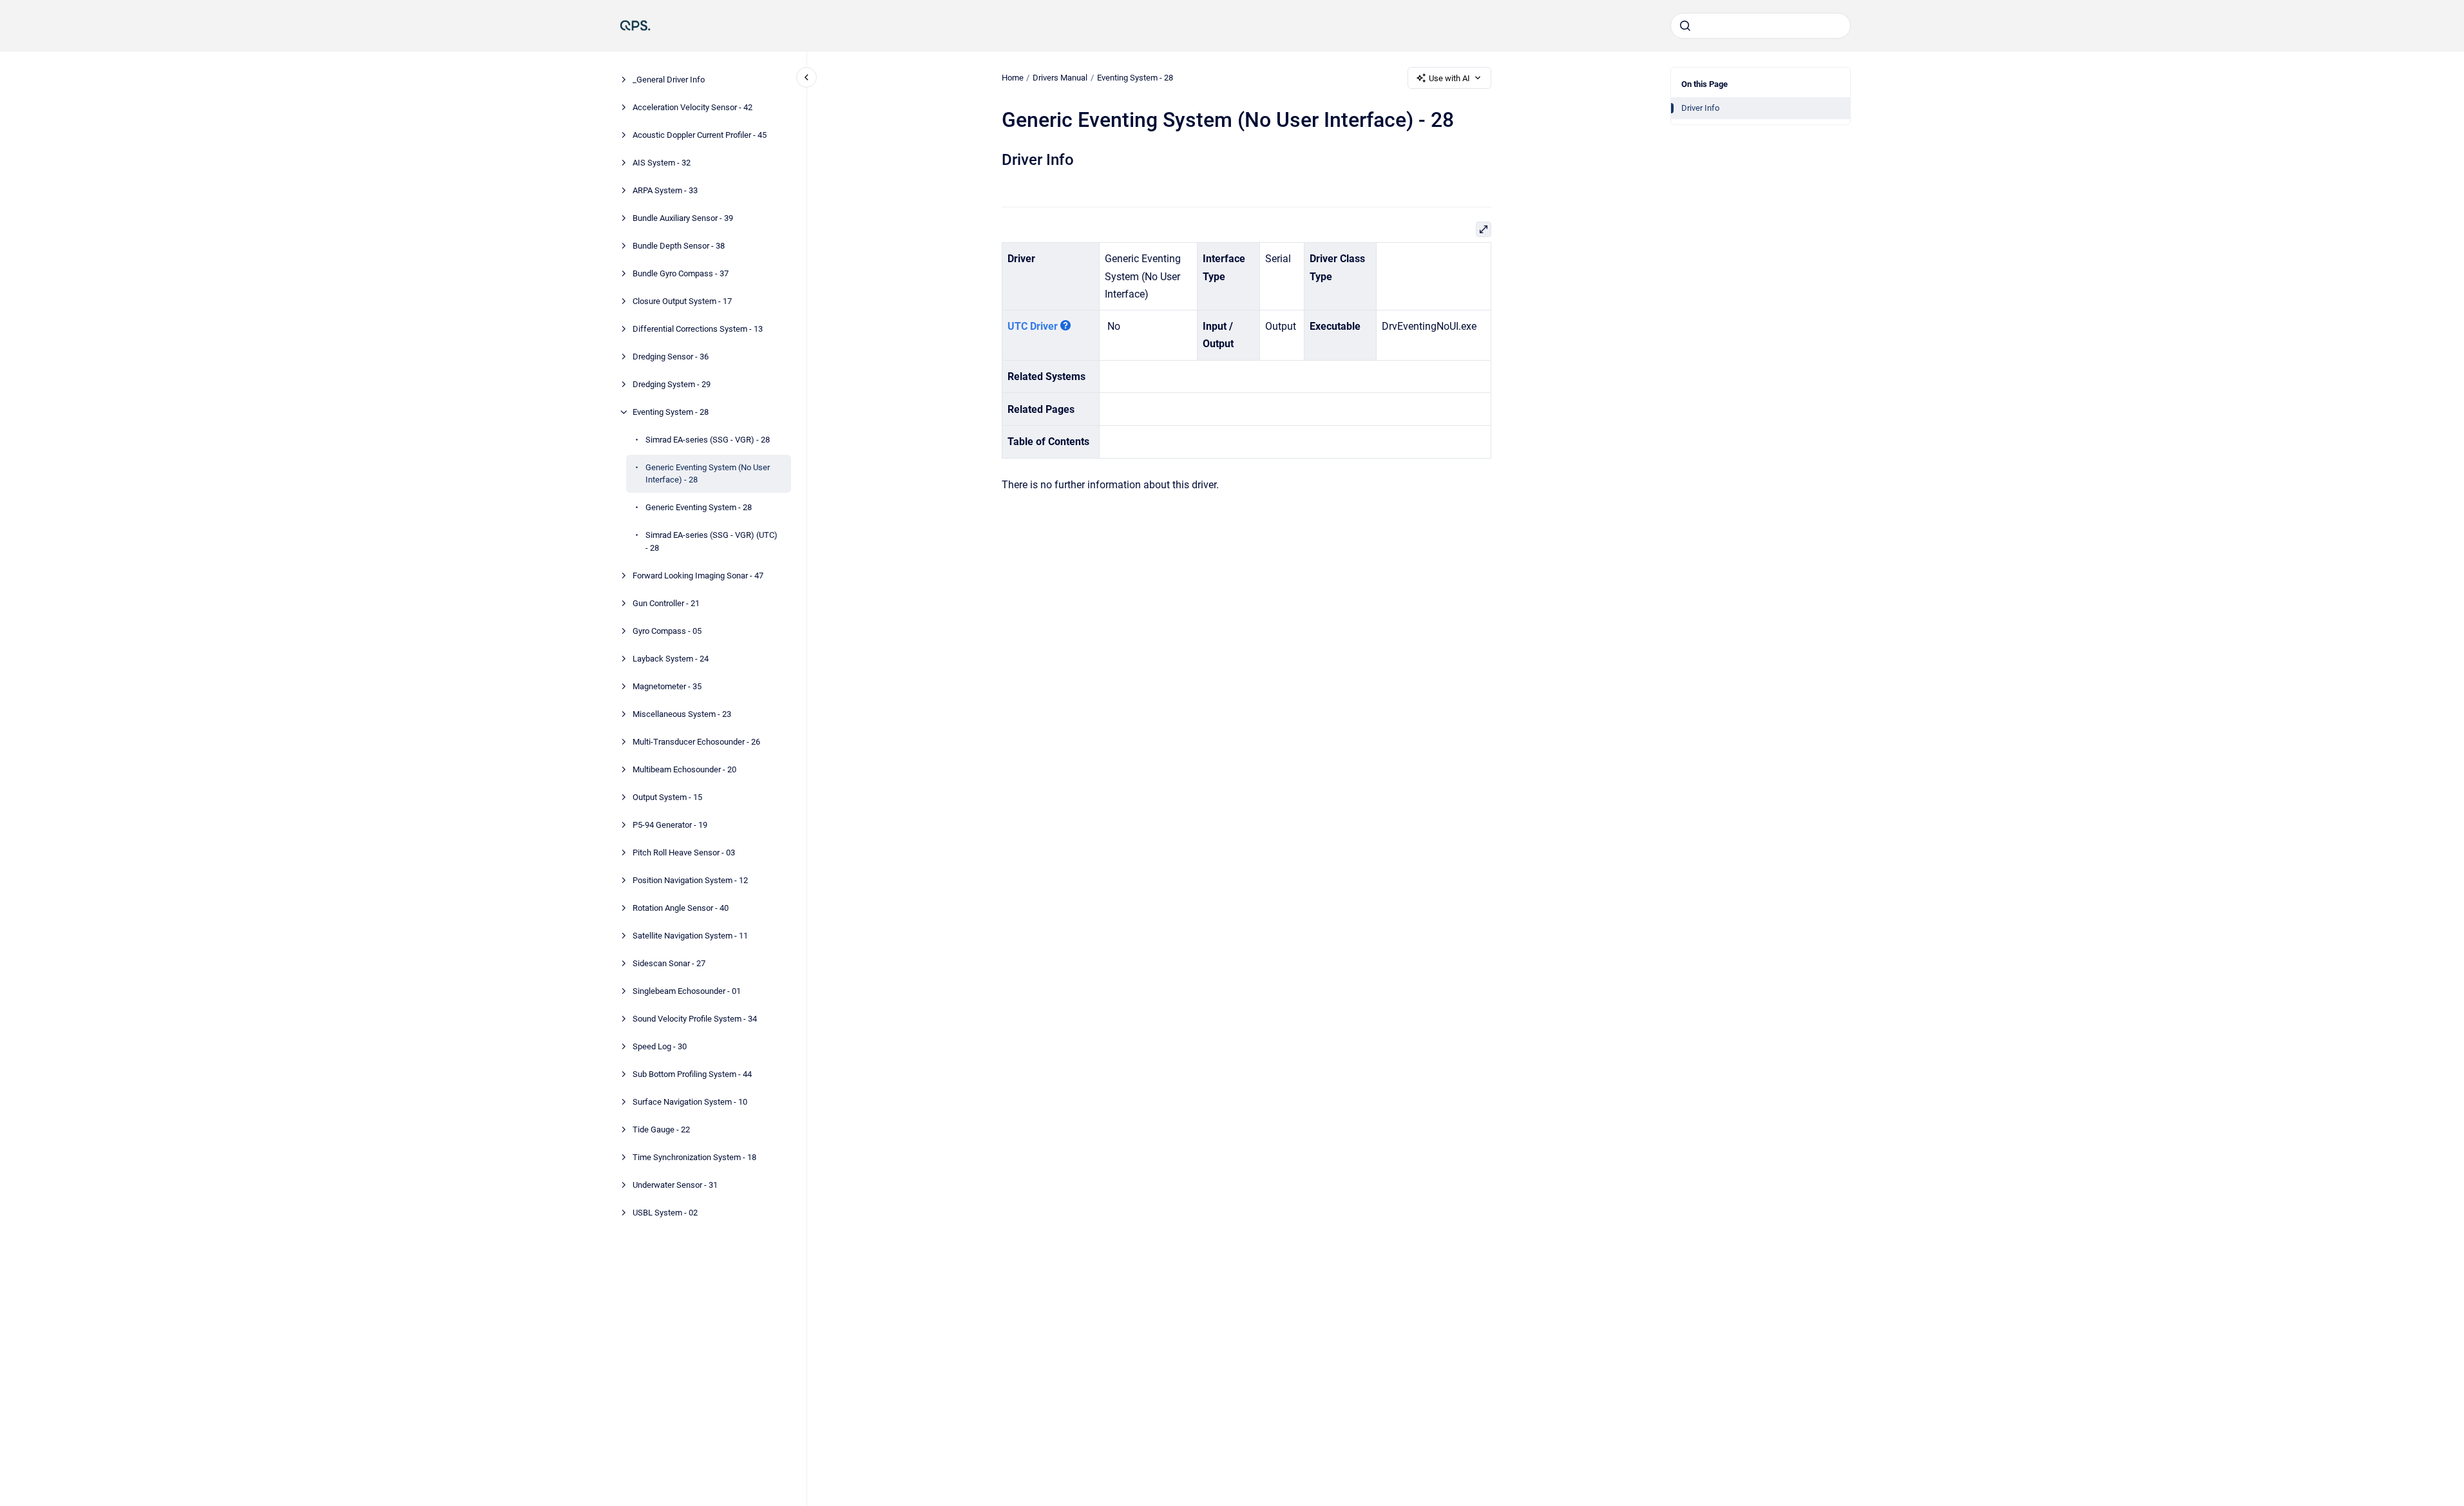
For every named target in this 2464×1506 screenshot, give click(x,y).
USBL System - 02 (665, 1213)
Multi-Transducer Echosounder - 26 (696, 742)
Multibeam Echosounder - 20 (684, 769)
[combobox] (1761, 26)
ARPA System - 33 (665, 190)
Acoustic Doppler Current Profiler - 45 (700, 135)
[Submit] (1685, 26)
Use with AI (1449, 78)
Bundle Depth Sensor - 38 (679, 246)
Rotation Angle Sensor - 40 (681, 908)
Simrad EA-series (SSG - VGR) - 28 (708, 440)
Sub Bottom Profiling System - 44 (692, 1074)
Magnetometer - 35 (667, 686)
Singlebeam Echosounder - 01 (687, 991)
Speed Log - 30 (660, 1046)
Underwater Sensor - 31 (675, 1185)
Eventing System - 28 (671, 412)
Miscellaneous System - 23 (682, 714)
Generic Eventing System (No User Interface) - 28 (708, 474)
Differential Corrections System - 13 (698, 329)
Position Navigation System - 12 (690, 880)
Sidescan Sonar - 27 (669, 963)
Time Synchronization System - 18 (694, 1157)
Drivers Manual (1060, 78)
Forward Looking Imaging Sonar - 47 (698, 576)
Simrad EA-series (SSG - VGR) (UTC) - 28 (712, 541)
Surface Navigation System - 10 (690, 1102)
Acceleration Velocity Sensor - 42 (692, 107)
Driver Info (1700, 108)
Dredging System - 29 (672, 384)
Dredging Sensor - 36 (671, 357)
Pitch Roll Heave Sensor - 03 (684, 853)
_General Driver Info (669, 80)
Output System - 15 (667, 797)
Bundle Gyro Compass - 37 (681, 273)
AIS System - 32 (662, 163)
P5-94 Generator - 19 (670, 825)
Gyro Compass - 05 (667, 631)
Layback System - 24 (671, 659)
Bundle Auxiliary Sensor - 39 (683, 218)
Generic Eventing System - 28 (699, 507)
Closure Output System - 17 (682, 301)
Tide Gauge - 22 (661, 1129)
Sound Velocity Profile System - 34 (695, 1019)
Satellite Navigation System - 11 (690, 936)
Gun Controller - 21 (666, 603)
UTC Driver (1033, 326)
